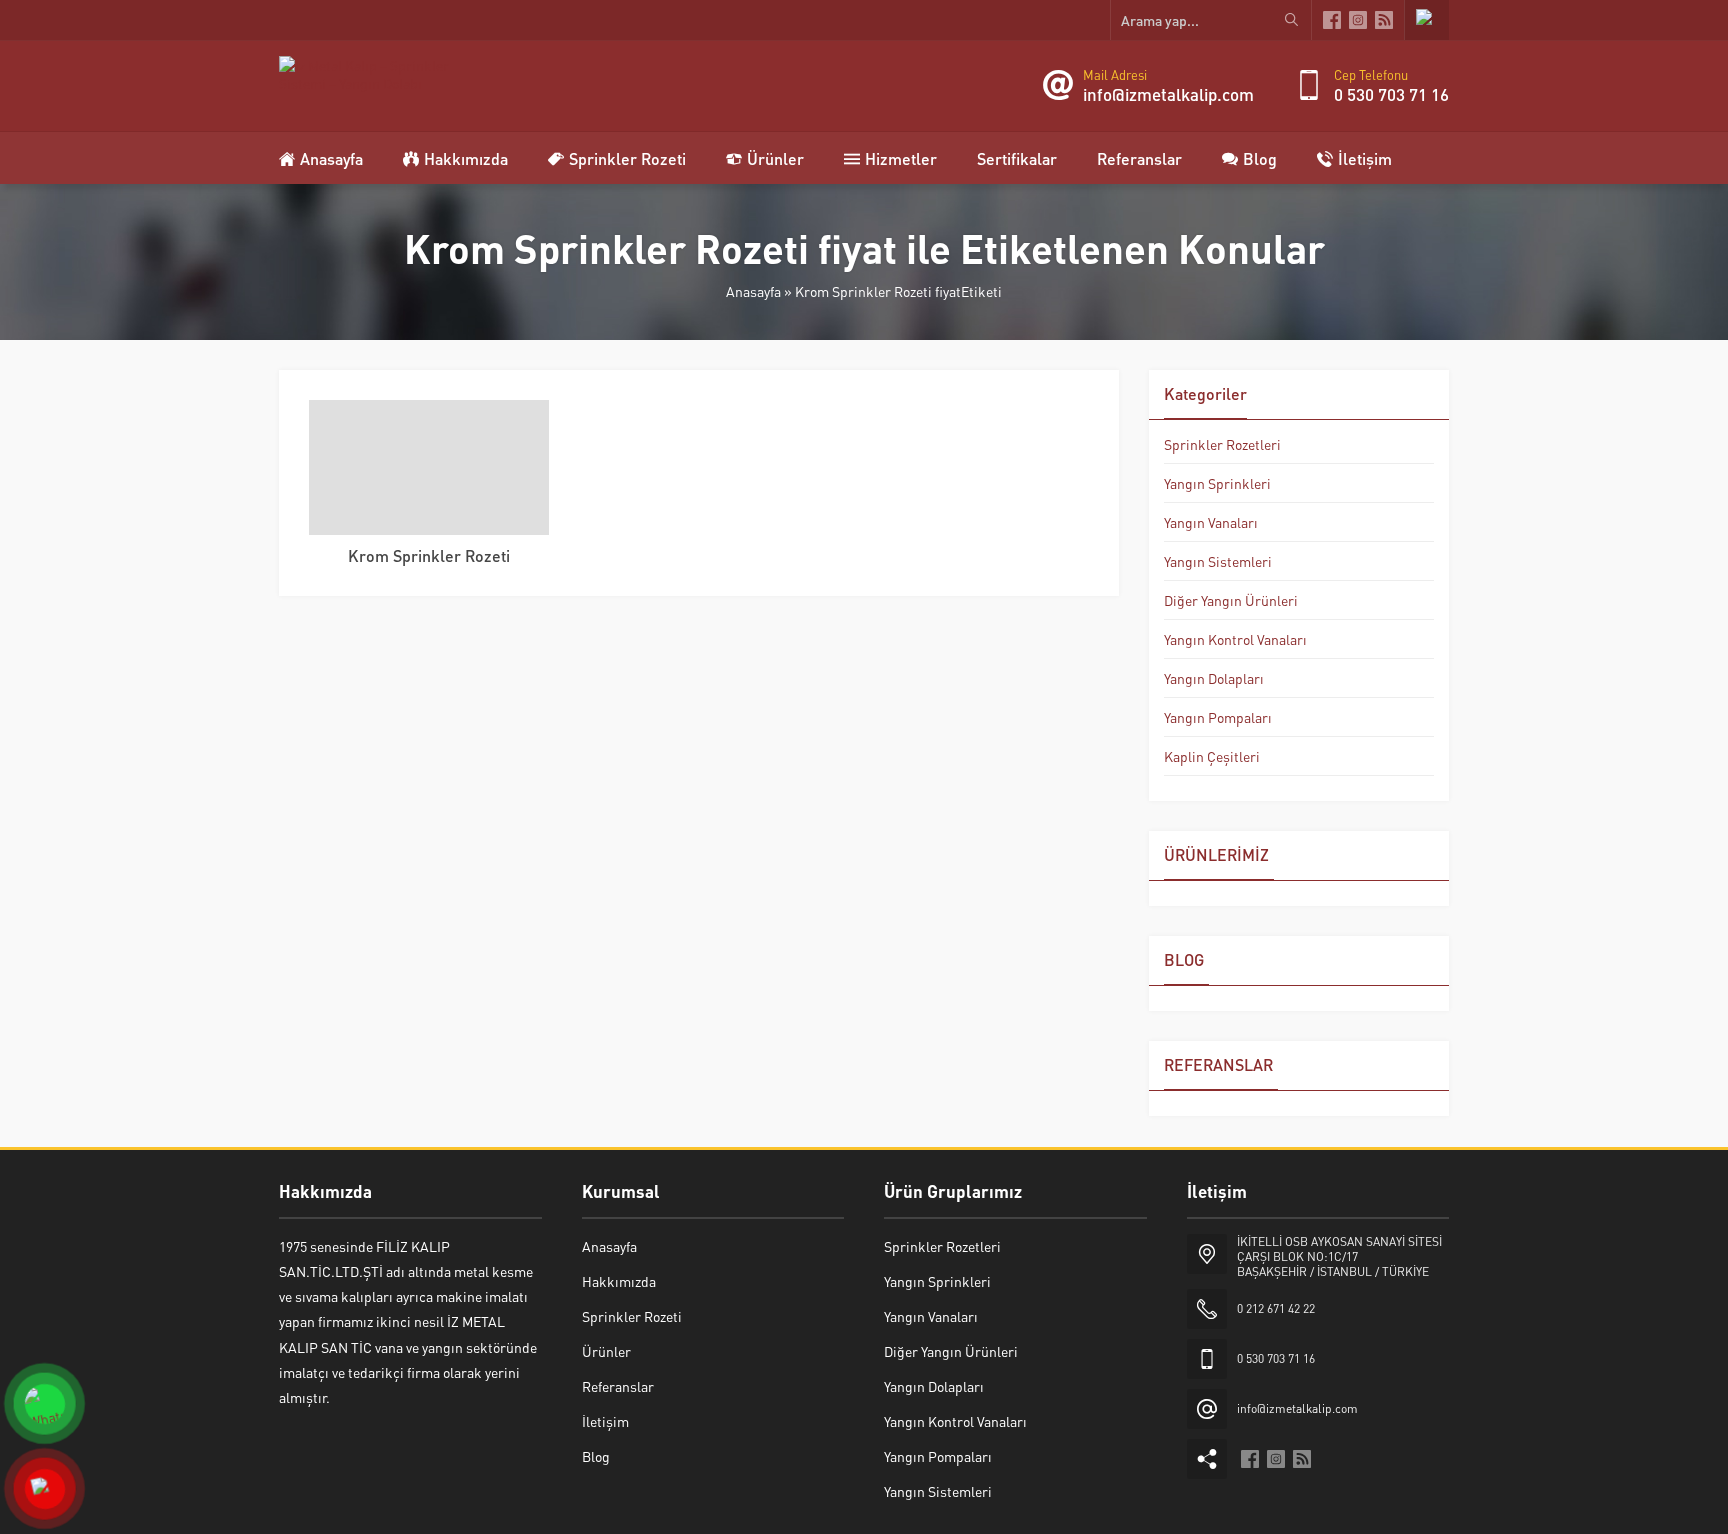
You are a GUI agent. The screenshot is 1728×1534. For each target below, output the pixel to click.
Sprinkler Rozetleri (1222, 444)
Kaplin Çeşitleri (1212, 756)
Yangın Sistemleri (1218, 561)
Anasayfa (753, 291)
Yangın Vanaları (1211, 522)
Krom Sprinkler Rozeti (429, 555)
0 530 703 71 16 (1391, 94)
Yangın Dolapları (1214, 678)
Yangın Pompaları (1218, 717)
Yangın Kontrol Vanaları (1235, 639)
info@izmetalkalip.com (1168, 94)
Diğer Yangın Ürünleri (1231, 600)
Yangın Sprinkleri (1217, 483)
